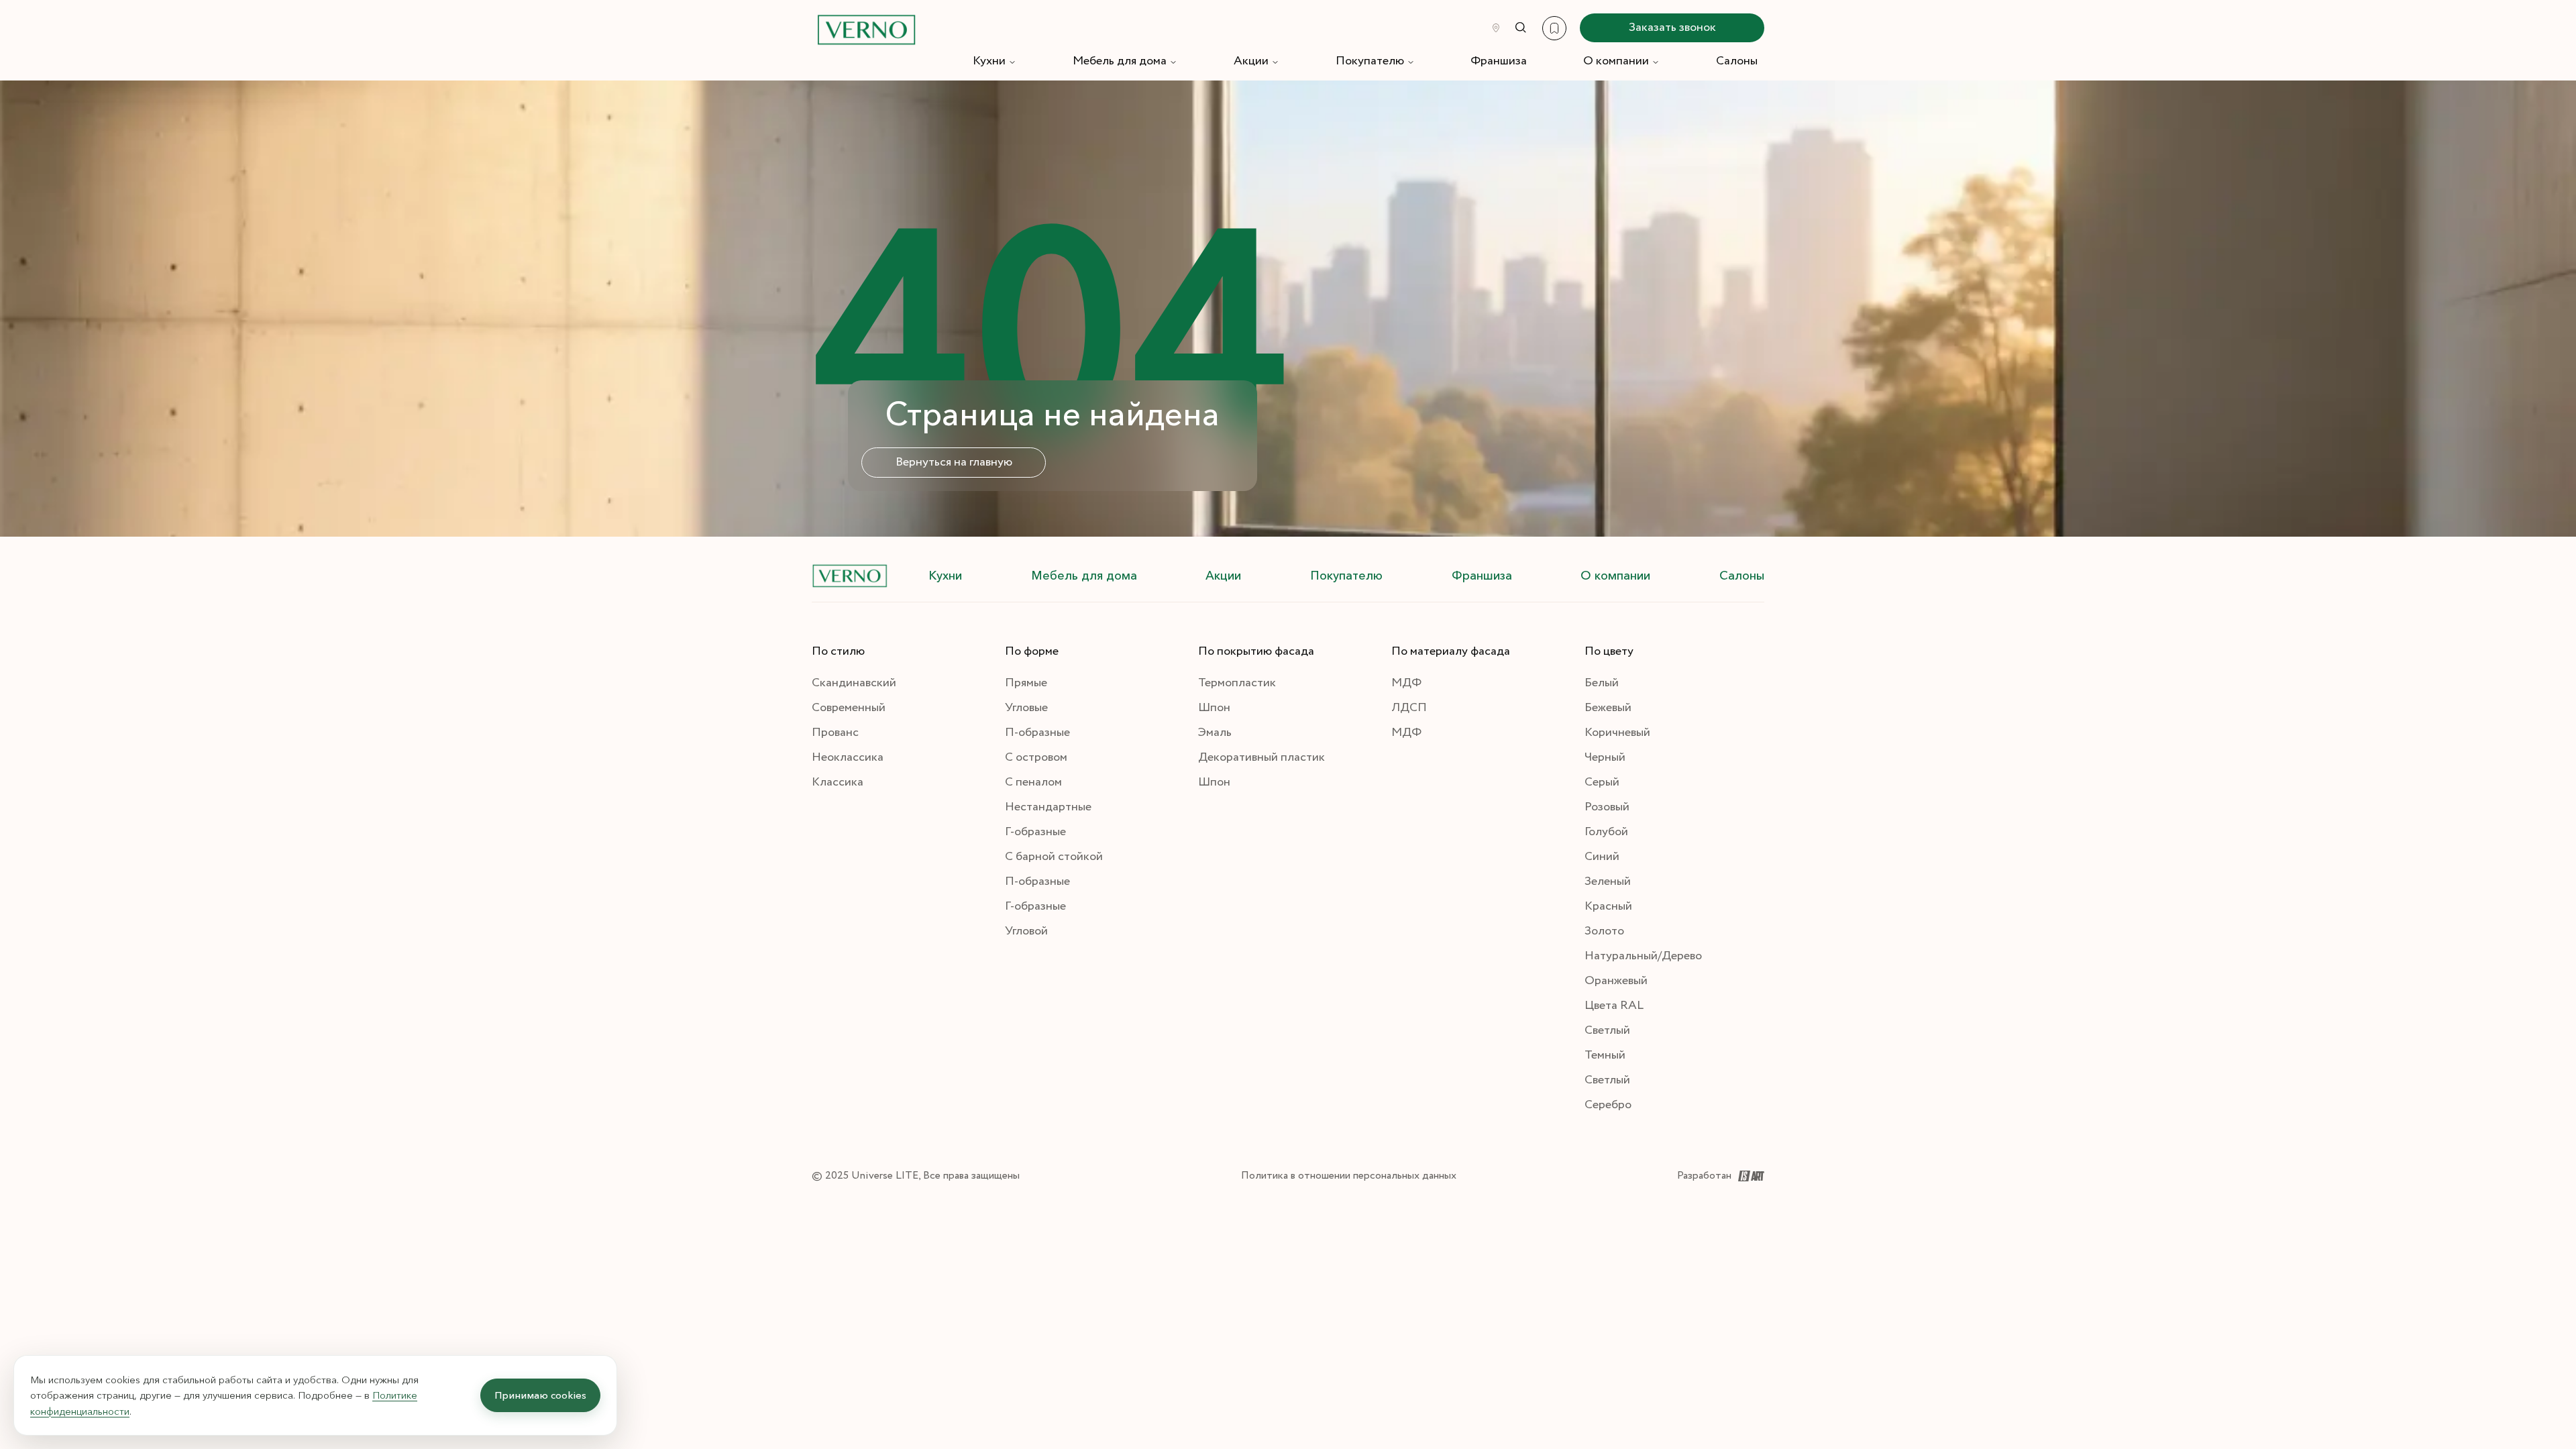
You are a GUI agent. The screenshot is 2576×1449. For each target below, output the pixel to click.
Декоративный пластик (1262, 757)
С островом (1036, 757)
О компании (1616, 61)
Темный (1605, 1055)
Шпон (1214, 708)
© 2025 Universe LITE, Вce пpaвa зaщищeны (916, 1176)
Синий (1602, 857)
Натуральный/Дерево (1643, 956)
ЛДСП (1409, 708)
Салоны (1737, 61)
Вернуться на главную (954, 462)
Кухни (989, 61)
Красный (1608, 906)
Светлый (1607, 1030)
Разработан (1704, 1176)
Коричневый (1617, 733)
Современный (849, 708)
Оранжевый (1616, 981)
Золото (1604, 931)
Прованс (835, 733)
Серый (1602, 782)
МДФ (1406, 683)
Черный (1605, 757)
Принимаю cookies (540, 1395)
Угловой (1026, 931)
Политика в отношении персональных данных (1349, 1176)
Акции (1251, 61)
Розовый (1607, 807)
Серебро (1608, 1105)
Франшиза (1499, 61)
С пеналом (1033, 782)
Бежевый (1608, 708)
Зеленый (1608, 881)
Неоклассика (848, 757)
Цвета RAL (1614, 1006)
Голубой (1606, 832)
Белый (1602, 683)
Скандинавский (854, 683)
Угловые (1026, 708)
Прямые (1026, 683)
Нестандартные (1048, 807)
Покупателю (1370, 61)
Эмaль (1215, 733)
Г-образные (1035, 832)
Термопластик (1237, 683)
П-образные (1037, 733)
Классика (838, 782)
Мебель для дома (1120, 61)
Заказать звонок (1672, 28)
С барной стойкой (1054, 857)
